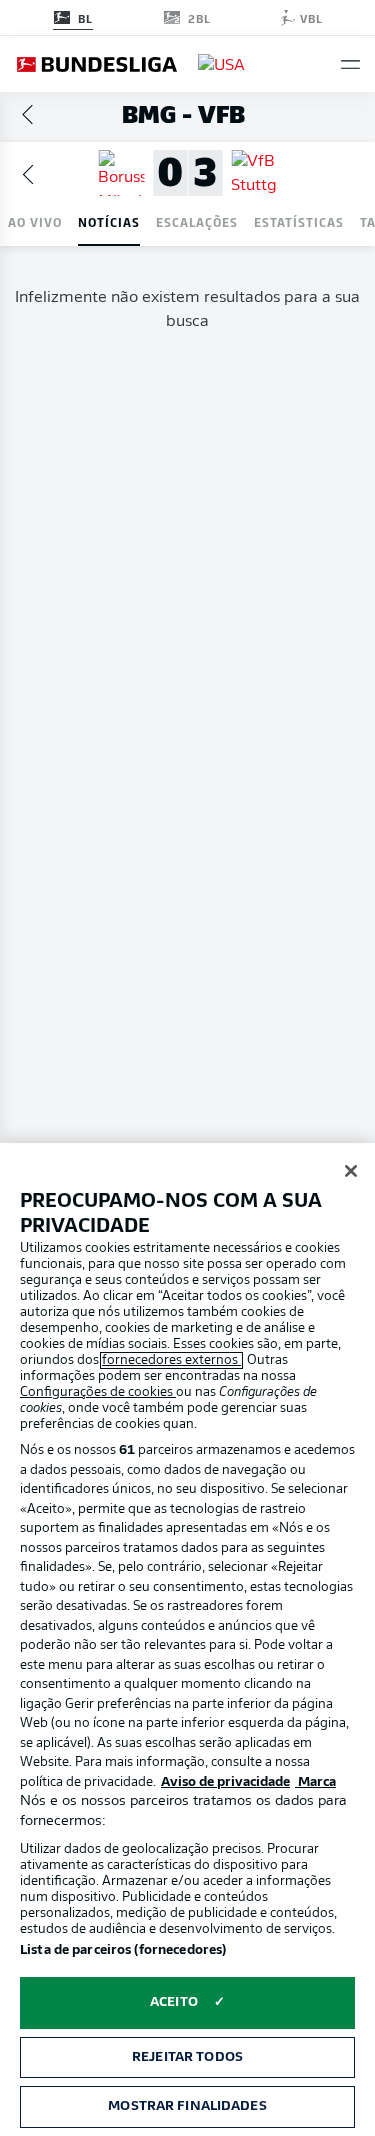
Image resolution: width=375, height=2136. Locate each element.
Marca (315, 1782)
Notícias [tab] (109, 221)
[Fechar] (351, 1171)
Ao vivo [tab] (35, 221)
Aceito (174, 2002)
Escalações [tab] (197, 221)
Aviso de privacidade (225, 1782)
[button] (350, 64)
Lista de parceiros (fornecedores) (123, 1950)
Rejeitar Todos (187, 2057)
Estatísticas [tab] (299, 221)
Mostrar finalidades (187, 2106)
